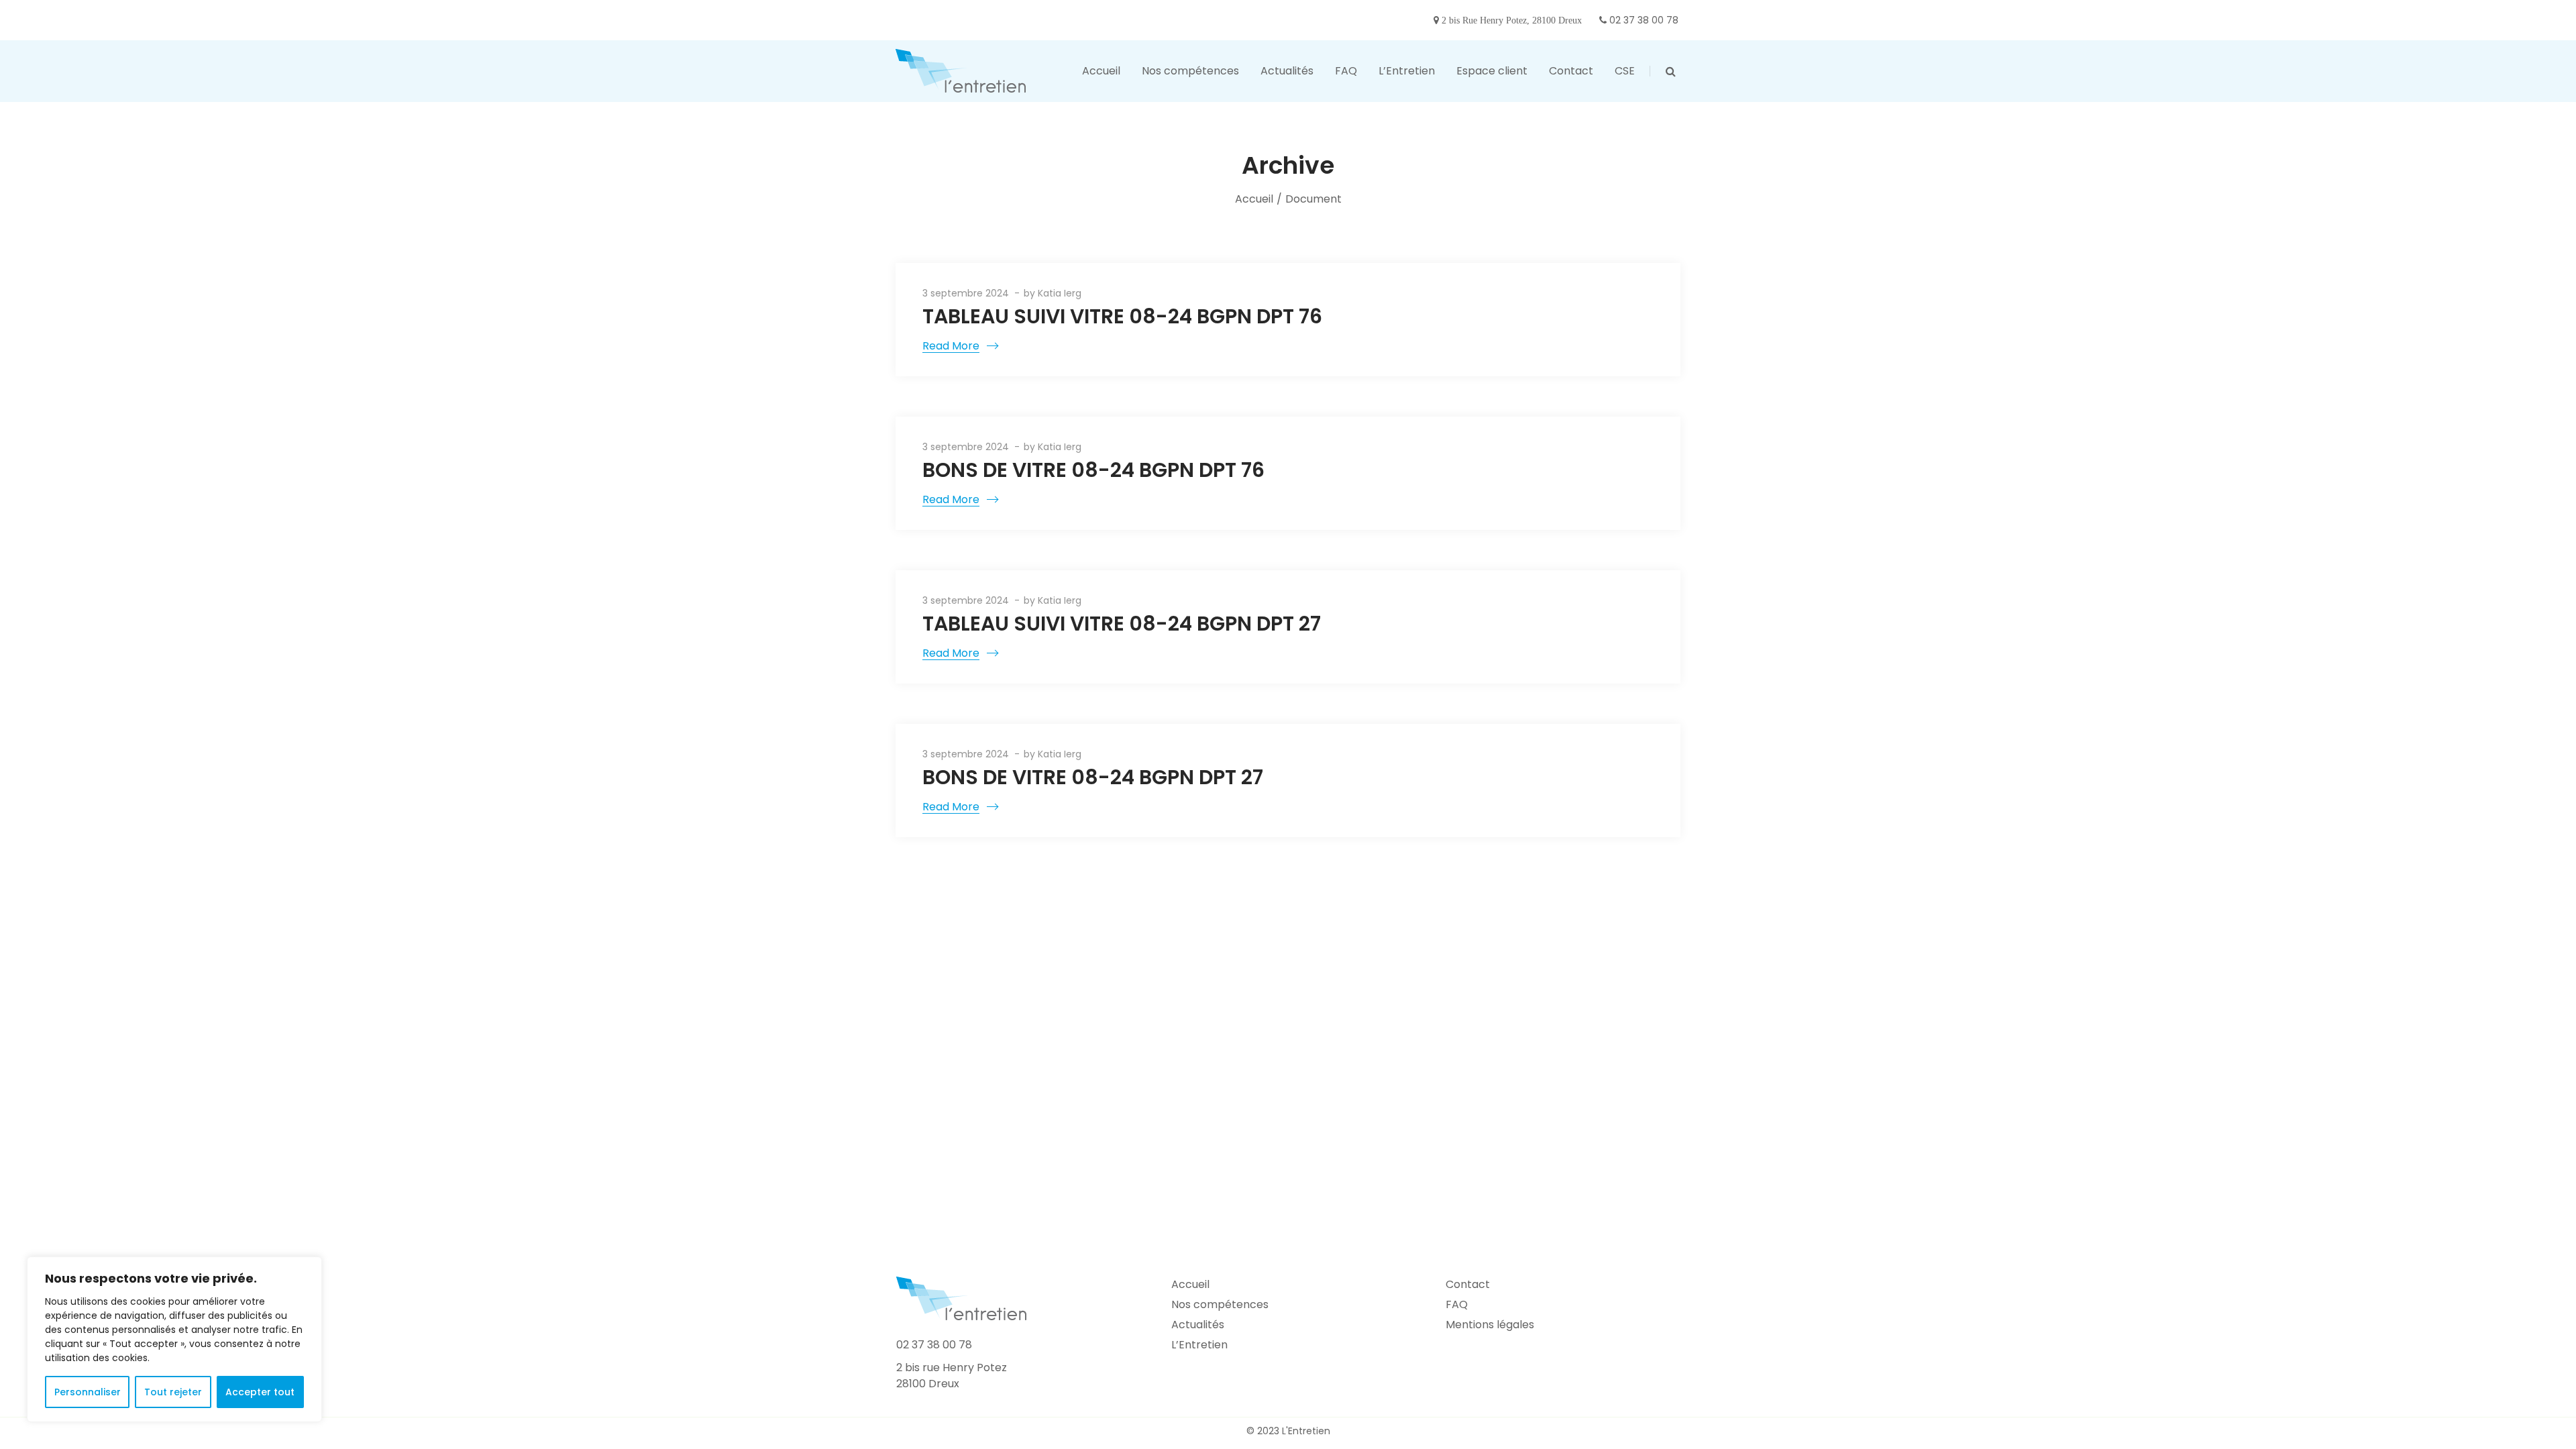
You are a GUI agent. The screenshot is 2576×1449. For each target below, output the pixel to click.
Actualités (1198, 1325)
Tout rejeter (173, 1392)
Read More (951, 346)
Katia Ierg (1060, 293)
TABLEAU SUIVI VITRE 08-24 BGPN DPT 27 (1122, 624)
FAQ (1457, 1304)
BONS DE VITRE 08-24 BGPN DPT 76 (1093, 470)
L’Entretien (1199, 1345)
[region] (174, 1339)
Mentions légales (1490, 1325)
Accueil (1254, 199)
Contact (1468, 1284)
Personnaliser (88, 1392)
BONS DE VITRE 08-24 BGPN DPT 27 (1093, 777)
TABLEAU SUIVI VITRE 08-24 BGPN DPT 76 (1122, 316)
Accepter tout (260, 1392)
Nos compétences (1220, 1304)
